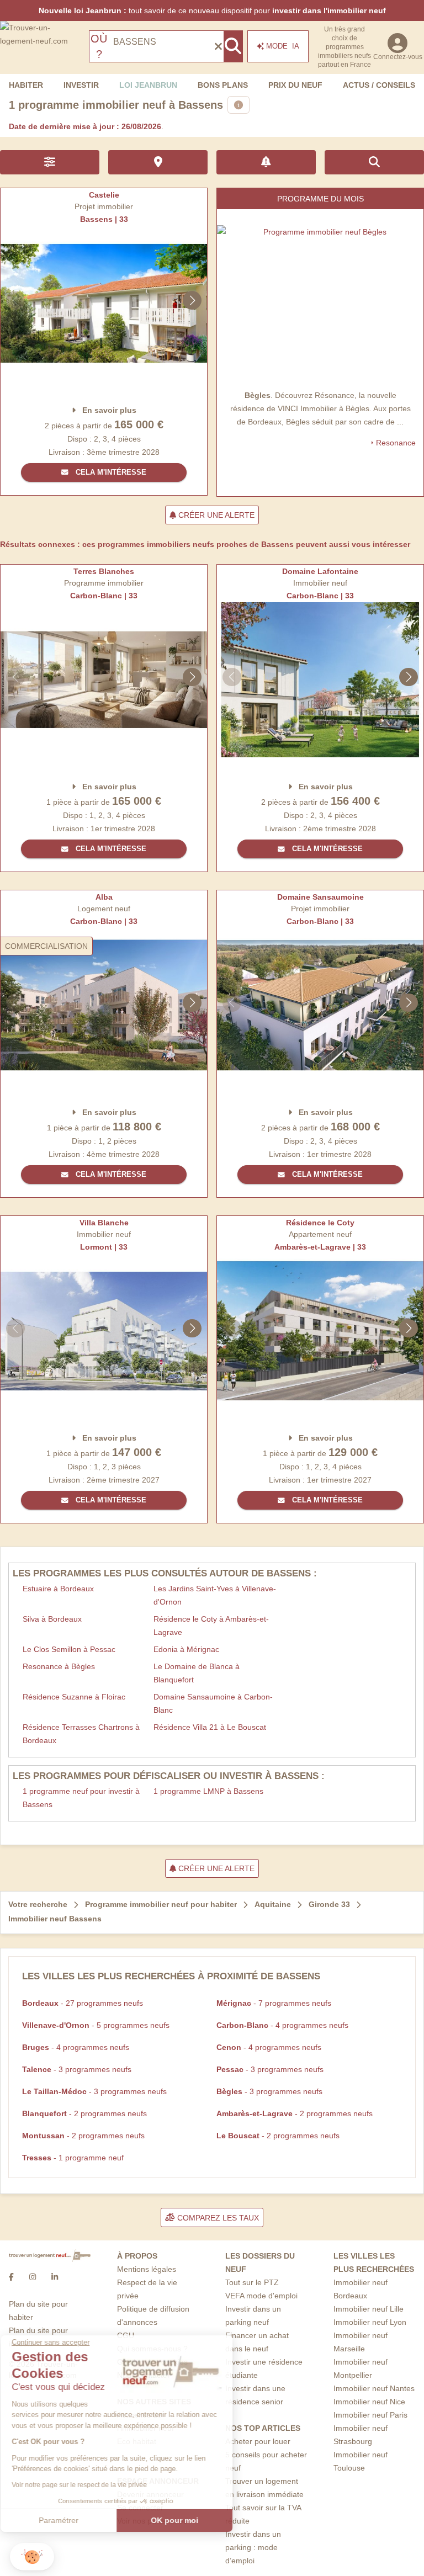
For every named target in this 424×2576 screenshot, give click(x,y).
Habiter (26, 85)
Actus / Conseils (379, 85)
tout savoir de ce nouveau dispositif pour (212, 10)
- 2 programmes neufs (84, 2113)
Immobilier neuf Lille (369, 2309)
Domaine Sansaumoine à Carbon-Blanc (213, 1703)
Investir (81, 85)
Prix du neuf (295, 85)
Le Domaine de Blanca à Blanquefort (197, 1673)
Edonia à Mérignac (186, 1649)
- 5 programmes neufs (96, 2025)
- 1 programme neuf (73, 2158)
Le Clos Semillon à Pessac (69, 1649)
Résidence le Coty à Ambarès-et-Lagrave (211, 1626)
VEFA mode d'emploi (261, 2296)
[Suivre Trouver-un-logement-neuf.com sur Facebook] (11, 2277)
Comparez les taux (217, 2218)
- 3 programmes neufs (77, 2069)
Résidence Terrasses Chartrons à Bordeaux (81, 1734)
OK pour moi (185, 2520)
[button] (32, 2557)
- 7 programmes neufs (274, 2003)
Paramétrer (69, 2520)
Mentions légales (147, 2269)
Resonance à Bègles (59, 1666)
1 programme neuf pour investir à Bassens (81, 1798)
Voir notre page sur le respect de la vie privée (90, 2485)
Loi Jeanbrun (148, 85)
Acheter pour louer (258, 2441)
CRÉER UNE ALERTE (215, 515)
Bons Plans (223, 85)
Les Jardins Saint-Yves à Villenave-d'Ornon (215, 1595)
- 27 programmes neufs (83, 2003)
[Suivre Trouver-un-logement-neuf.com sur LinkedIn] (55, 2277)
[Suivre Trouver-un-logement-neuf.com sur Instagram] (33, 2277)
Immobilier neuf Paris (370, 2415)
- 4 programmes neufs (282, 2025)
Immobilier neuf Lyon (370, 2322)
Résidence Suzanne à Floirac (74, 1697)
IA (283, 46)
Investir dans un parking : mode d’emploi (253, 2547)
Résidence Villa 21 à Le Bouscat (210, 1727)
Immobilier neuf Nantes (374, 2388)
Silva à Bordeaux (52, 1619)
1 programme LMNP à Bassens (208, 1791)
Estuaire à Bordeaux (58, 1589)
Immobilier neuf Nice (369, 2402)
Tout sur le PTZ (252, 2282)
